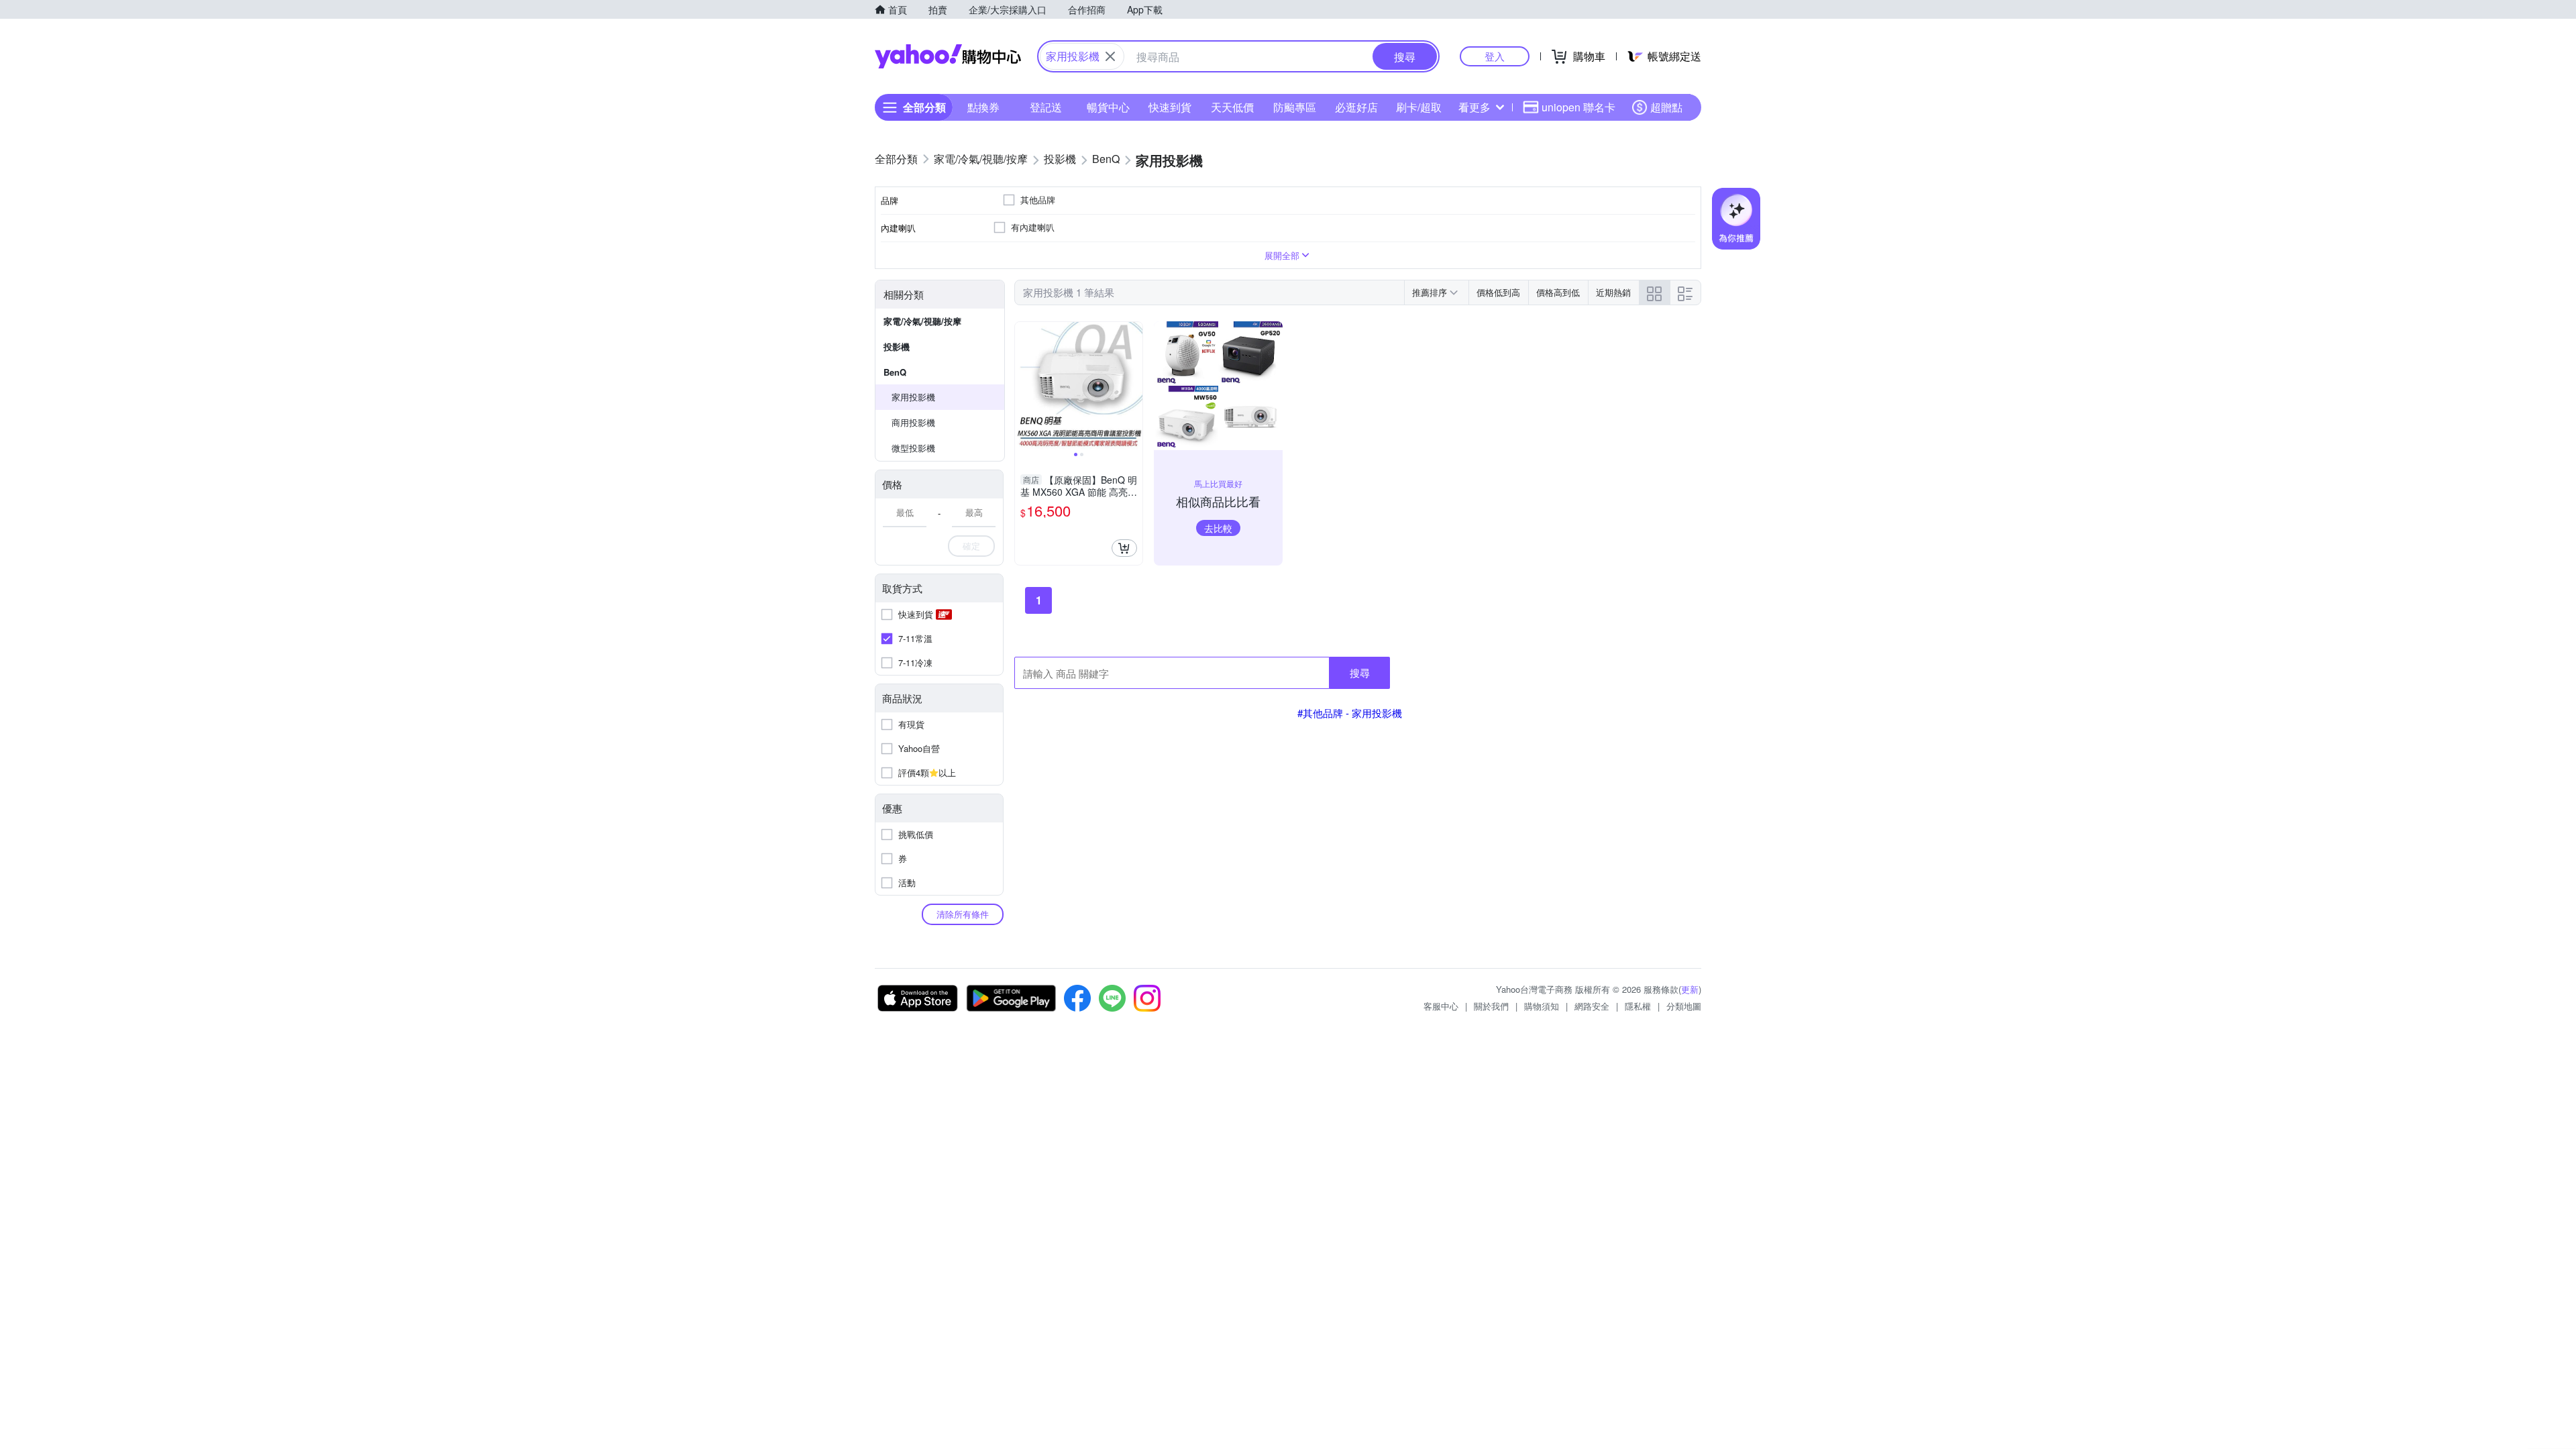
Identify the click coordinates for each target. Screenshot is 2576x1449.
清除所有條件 (963, 914)
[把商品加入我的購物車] (1124, 548)
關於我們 (1491, 1006)
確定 (971, 546)
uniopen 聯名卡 (1578, 107)
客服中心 (1441, 1006)
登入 (1495, 56)
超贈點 (1666, 107)
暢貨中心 (1108, 107)
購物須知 (1542, 1006)
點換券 (983, 107)
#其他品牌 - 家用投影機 (1350, 713)
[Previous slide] (1024, 386)
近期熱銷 (1613, 292)
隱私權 (1638, 1006)
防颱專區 (1295, 107)
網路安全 (1592, 1006)
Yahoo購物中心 (948, 56)
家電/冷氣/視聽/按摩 (922, 321)
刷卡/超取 (1419, 107)
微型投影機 (913, 448)
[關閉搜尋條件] (1110, 56)
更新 (1690, 989)
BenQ (895, 372)
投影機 (897, 346)
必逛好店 (1356, 107)
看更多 (1474, 107)
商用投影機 (913, 422)
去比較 (1218, 528)
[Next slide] (1134, 386)
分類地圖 (1684, 1006)
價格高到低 (1558, 292)
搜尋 (1360, 673)
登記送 (1046, 107)
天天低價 (1232, 107)
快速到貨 (1170, 107)
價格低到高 (1498, 292)
